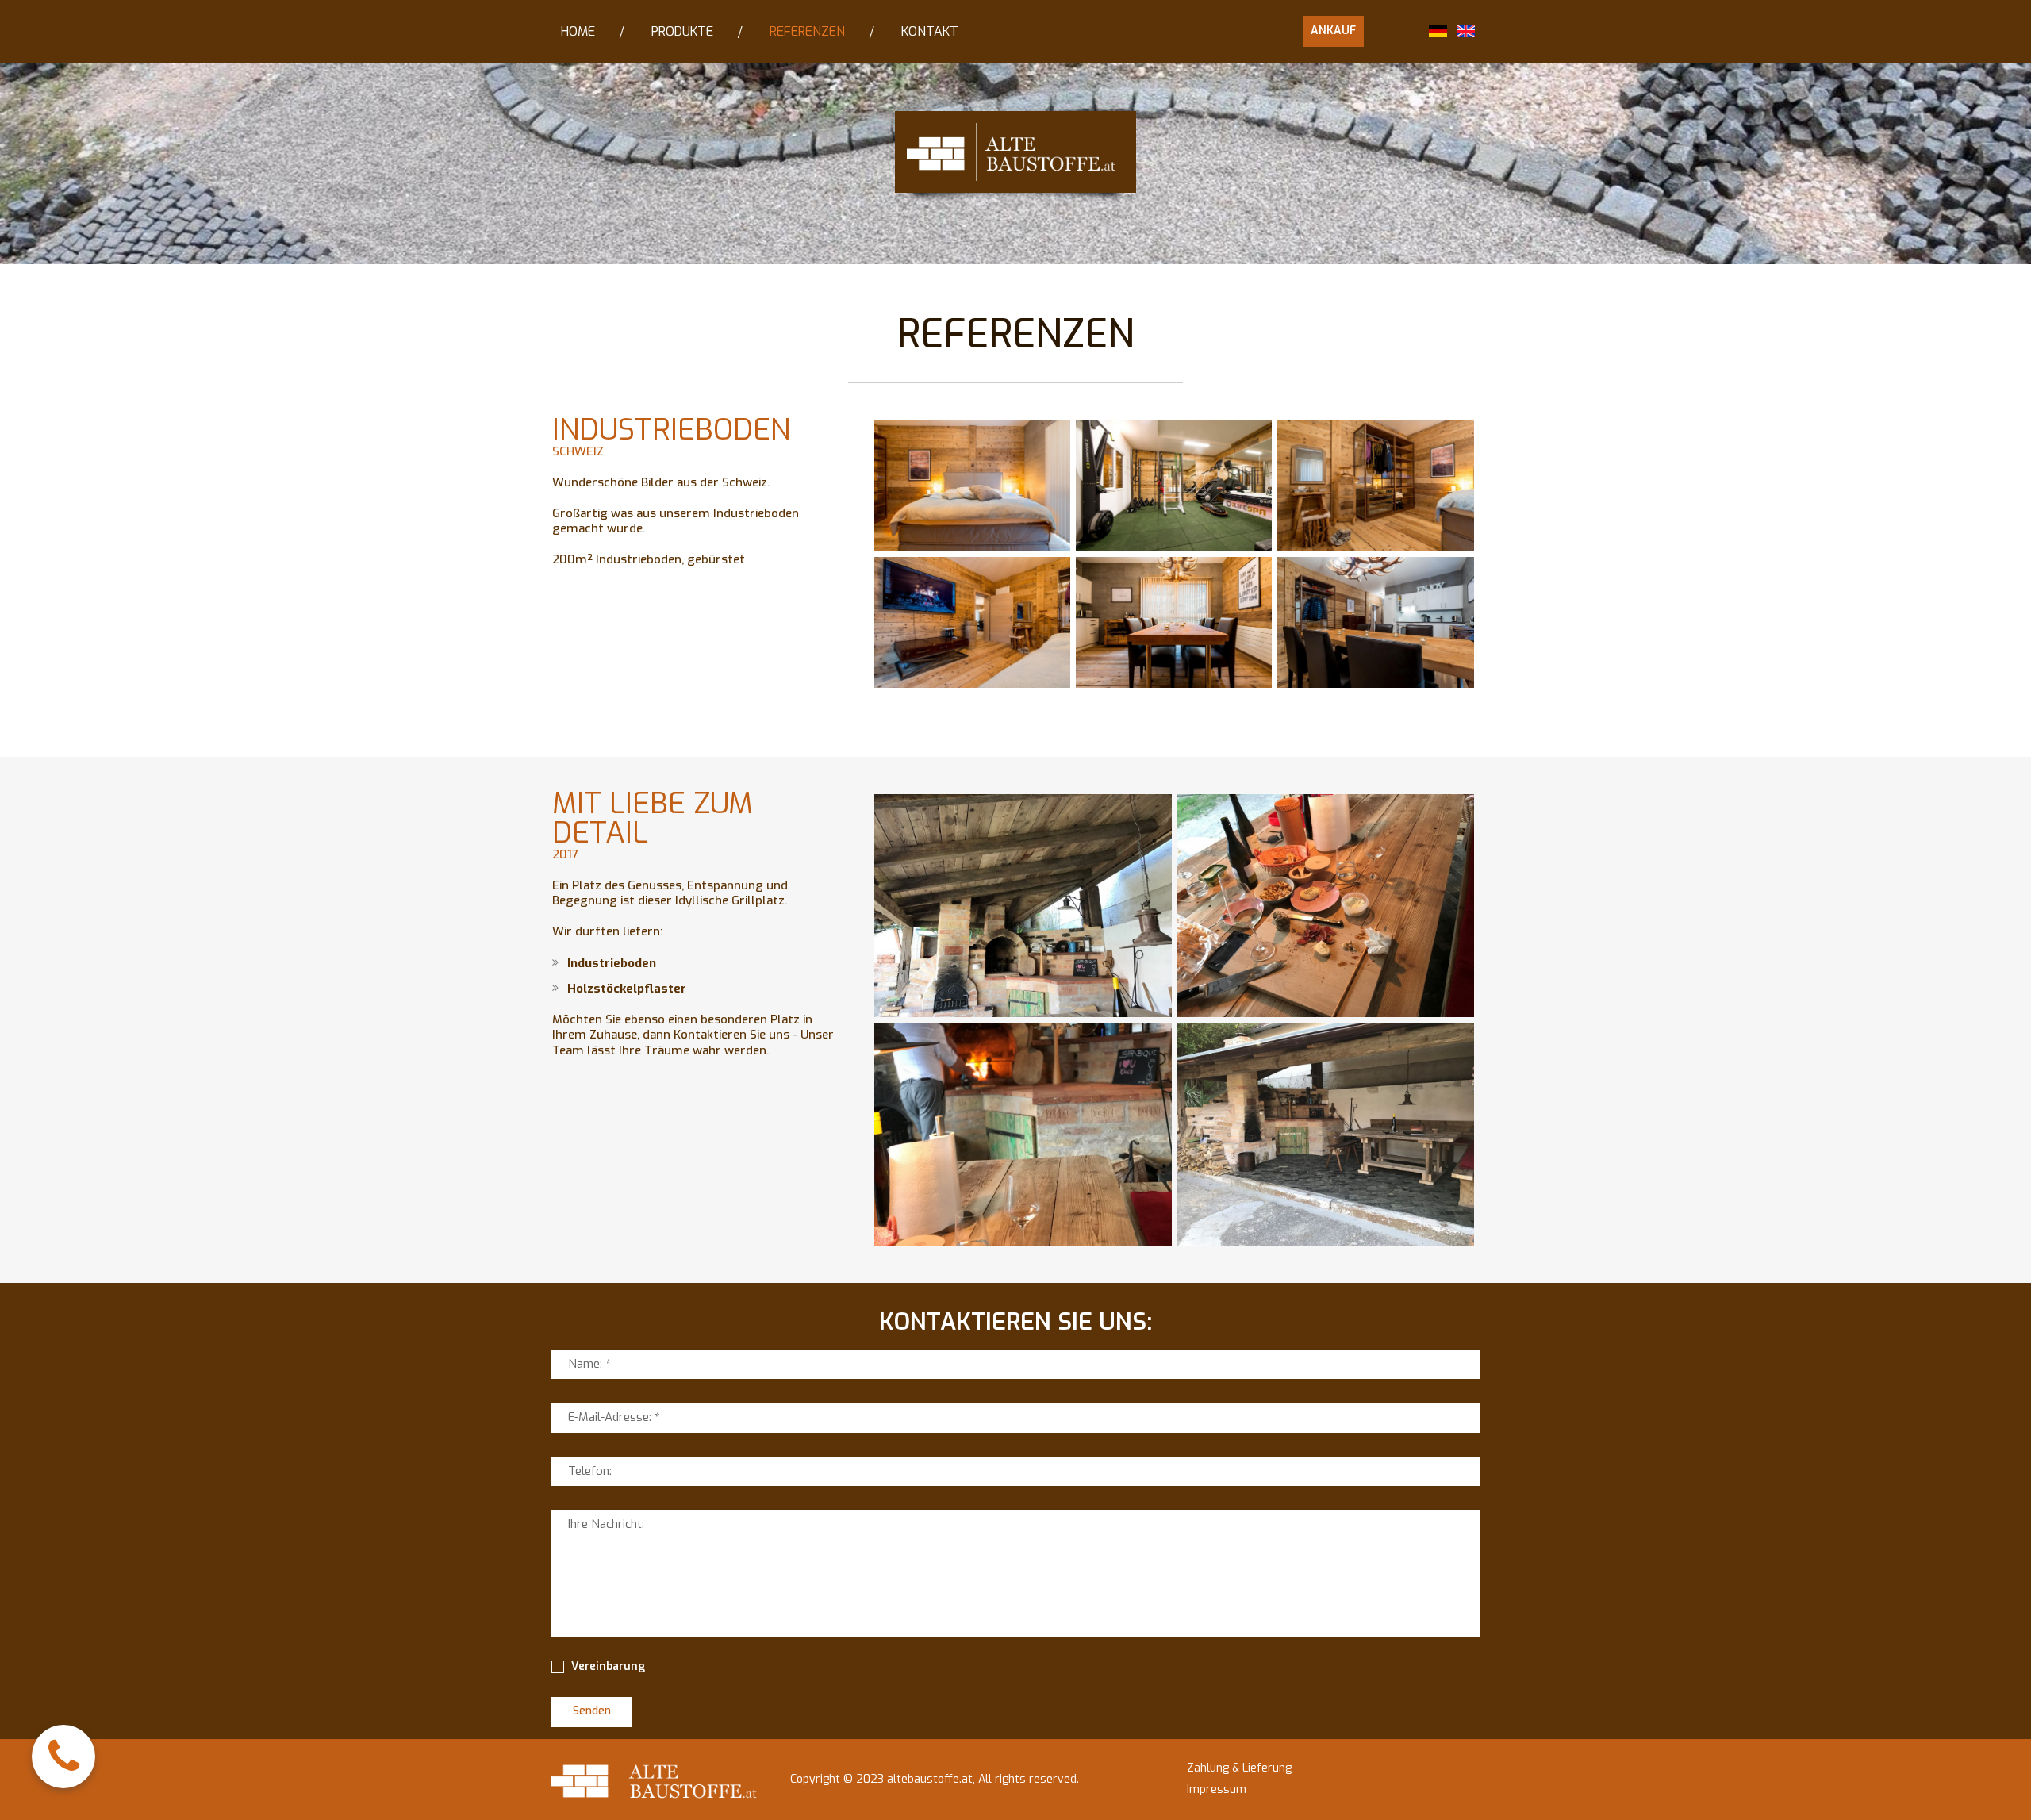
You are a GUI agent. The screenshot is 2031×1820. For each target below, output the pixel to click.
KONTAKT (930, 31)
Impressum (1217, 1789)
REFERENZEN (807, 31)
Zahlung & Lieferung (1239, 1768)
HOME (578, 31)
